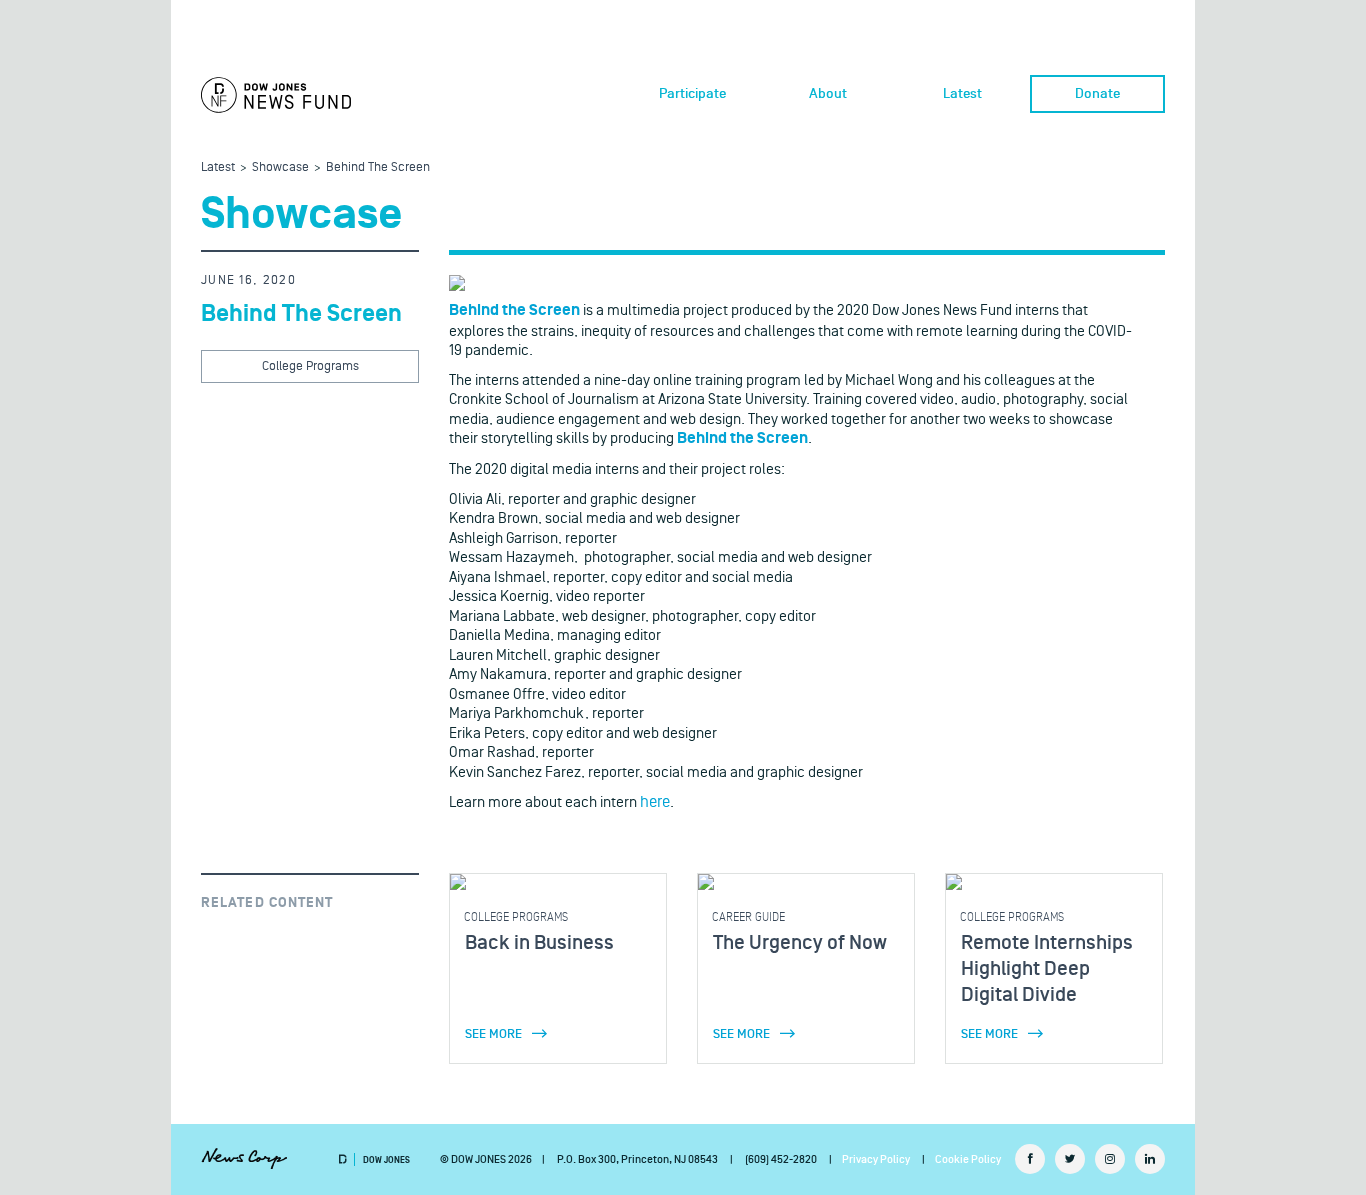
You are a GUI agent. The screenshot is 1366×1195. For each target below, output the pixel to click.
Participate (692, 94)
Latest (962, 94)
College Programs (310, 366)
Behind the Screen (514, 310)
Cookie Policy (968, 1159)
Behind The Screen (378, 167)
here (655, 802)
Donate (1097, 94)
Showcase (280, 167)
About (828, 94)
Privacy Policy (876, 1159)
